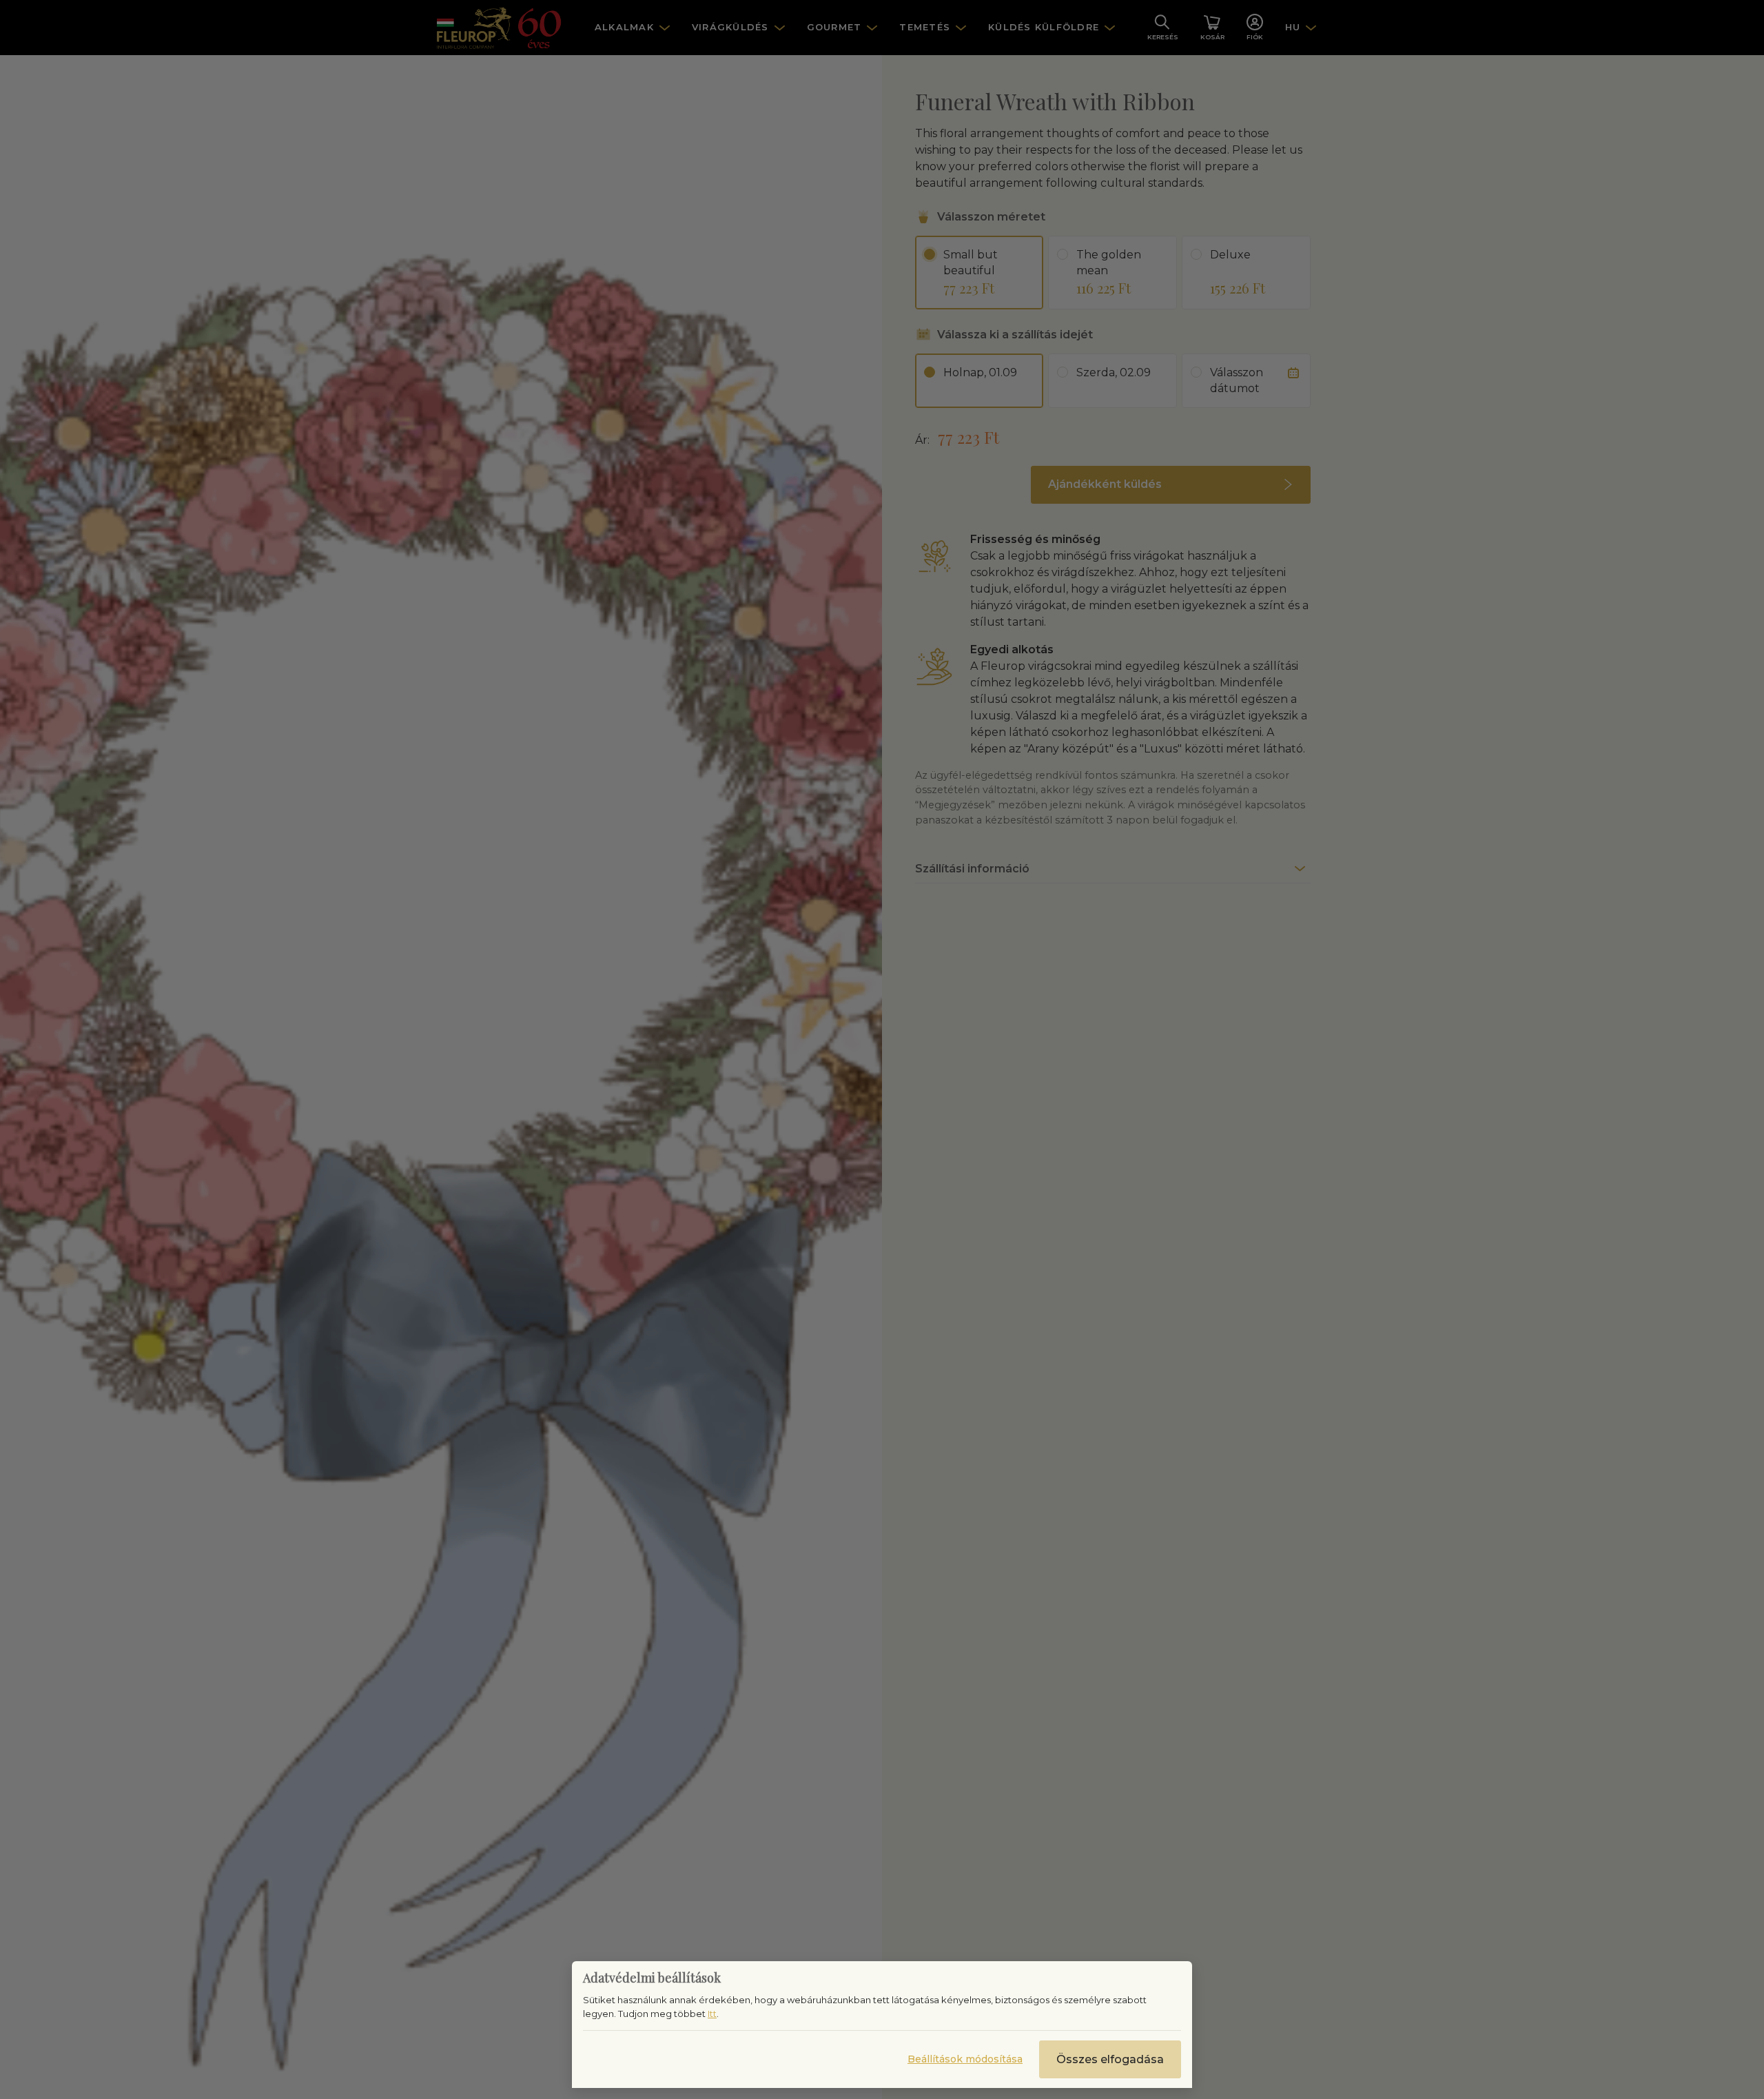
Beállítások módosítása (965, 2059)
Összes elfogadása (1110, 2059)
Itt (712, 2014)
